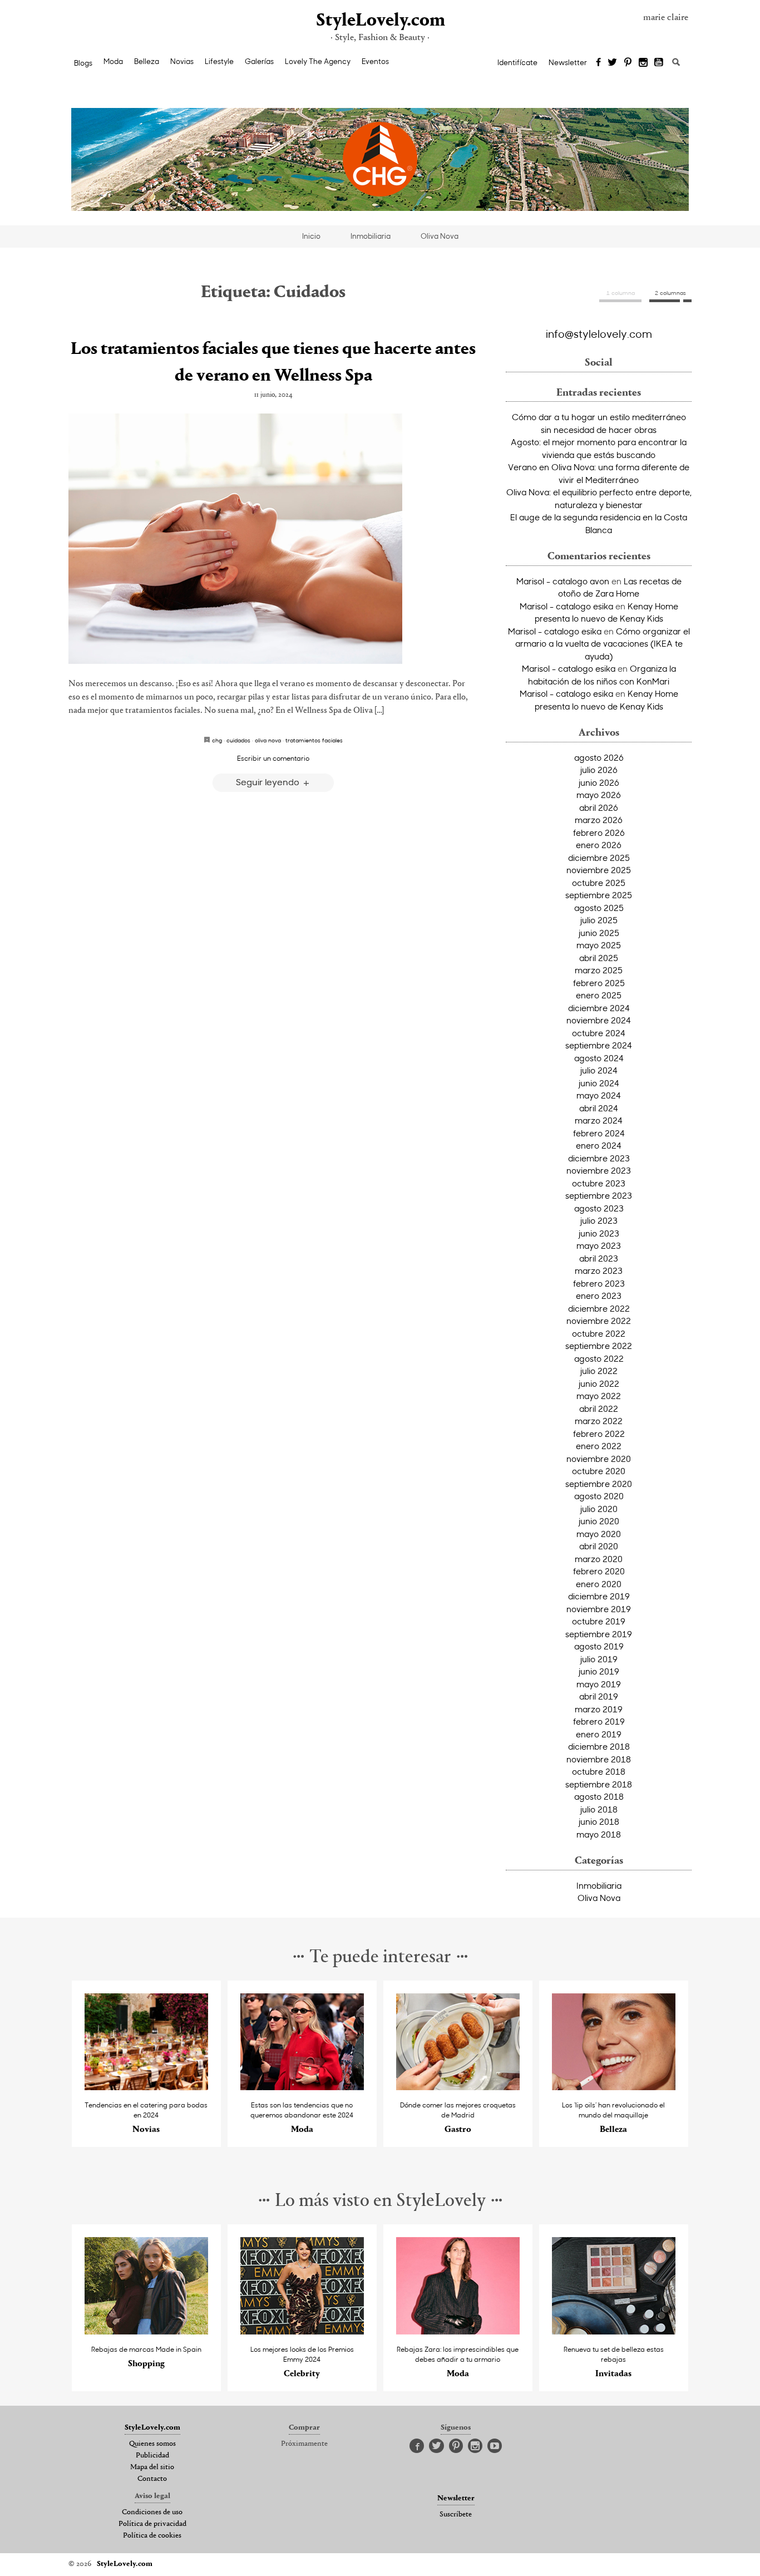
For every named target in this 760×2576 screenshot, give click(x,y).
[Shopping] (147, 2331)
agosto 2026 (599, 757)
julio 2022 (599, 1371)
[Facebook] (598, 63)
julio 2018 (599, 1809)
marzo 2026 (599, 820)
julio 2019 (599, 1659)
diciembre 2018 (599, 1746)
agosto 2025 (599, 908)
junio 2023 (599, 1233)
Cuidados (238, 740)
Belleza (147, 61)
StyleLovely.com (380, 21)
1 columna (621, 293)
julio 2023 (599, 1220)
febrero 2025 (599, 983)
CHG (217, 740)
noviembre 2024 (599, 1020)
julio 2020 (599, 1509)
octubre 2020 (599, 1471)
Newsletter (568, 62)
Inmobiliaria (371, 236)
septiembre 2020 (599, 1484)
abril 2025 (599, 958)
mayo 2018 (599, 1834)
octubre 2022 (599, 1333)
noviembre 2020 (599, 1459)
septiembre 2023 (599, 1195)
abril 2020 (599, 1546)
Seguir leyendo (269, 782)
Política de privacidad (152, 2524)
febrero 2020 (599, 1571)
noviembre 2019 (599, 1609)
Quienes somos (152, 2444)
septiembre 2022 (599, 1346)
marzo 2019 (599, 1709)
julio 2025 (599, 920)
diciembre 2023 (599, 1158)
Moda (113, 61)
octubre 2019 (599, 1621)
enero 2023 (599, 1296)
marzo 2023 (599, 1270)
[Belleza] (614, 2087)
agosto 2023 (599, 1208)
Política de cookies (152, 2536)
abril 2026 (599, 807)
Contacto (152, 2479)
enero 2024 (599, 1145)
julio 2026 (599, 770)
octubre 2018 (599, 1771)
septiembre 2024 (599, 1045)
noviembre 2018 (599, 1759)
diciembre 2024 (599, 1008)
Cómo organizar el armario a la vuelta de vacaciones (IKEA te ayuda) (603, 644)
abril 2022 (599, 1408)
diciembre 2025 (599, 858)
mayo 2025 (599, 945)
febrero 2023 (599, 1283)
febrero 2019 (599, 1721)
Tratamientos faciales (314, 740)
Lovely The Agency (318, 61)
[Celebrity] (302, 2331)
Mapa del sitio (152, 2467)
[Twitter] (612, 63)
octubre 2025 (599, 883)
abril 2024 (599, 1108)
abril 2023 (599, 1258)
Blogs (83, 63)
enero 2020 (599, 1584)
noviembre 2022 (599, 1321)
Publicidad (152, 2456)
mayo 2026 (599, 795)
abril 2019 (599, 1696)
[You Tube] (659, 63)
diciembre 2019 (599, 1596)
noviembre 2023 (599, 1170)
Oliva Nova (440, 236)
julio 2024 (599, 1070)
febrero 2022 (599, 1434)
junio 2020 (599, 1521)
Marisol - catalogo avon (563, 581)
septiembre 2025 (599, 895)
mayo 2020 (599, 1534)
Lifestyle (219, 61)
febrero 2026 (599, 833)
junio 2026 (599, 782)
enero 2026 (599, 845)
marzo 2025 (599, 970)
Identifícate (517, 62)
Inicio (311, 236)
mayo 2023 (599, 1245)
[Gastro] (458, 2087)
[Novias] (147, 2087)
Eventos (375, 61)
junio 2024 (599, 1083)
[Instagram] (643, 63)
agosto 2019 (599, 1646)
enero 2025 (599, 995)
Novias (182, 61)
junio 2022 (599, 1383)
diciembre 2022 (599, 1308)
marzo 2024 (599, 1120)
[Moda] (302, 2087)
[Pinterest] (628, 63)
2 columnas (670, 293)
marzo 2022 (599, 1421)
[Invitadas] (614, 2331)
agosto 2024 (599, 1058)
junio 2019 (599, 1671)
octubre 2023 (599, 1183)
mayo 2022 (599, 1396)
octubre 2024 (599, 1033)
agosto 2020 (599, 1496)
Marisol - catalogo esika (566, 606)
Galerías (259, 61)
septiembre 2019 (599, 1634)
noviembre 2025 (599, 870)
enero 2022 (599, 1446)
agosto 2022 (599, 1358)
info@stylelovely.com (599, 333)
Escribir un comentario (273, 758)
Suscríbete (456, 2515)
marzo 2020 (599, 1559)
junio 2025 (599, 933)
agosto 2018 (599, 1796)
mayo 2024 (599, 1095)
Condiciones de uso (152, 2513)
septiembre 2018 (599, 1784)
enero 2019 (599, 1734)
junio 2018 (599, 1821)
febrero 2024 (599, 1133)
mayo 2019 (599, 1684)
